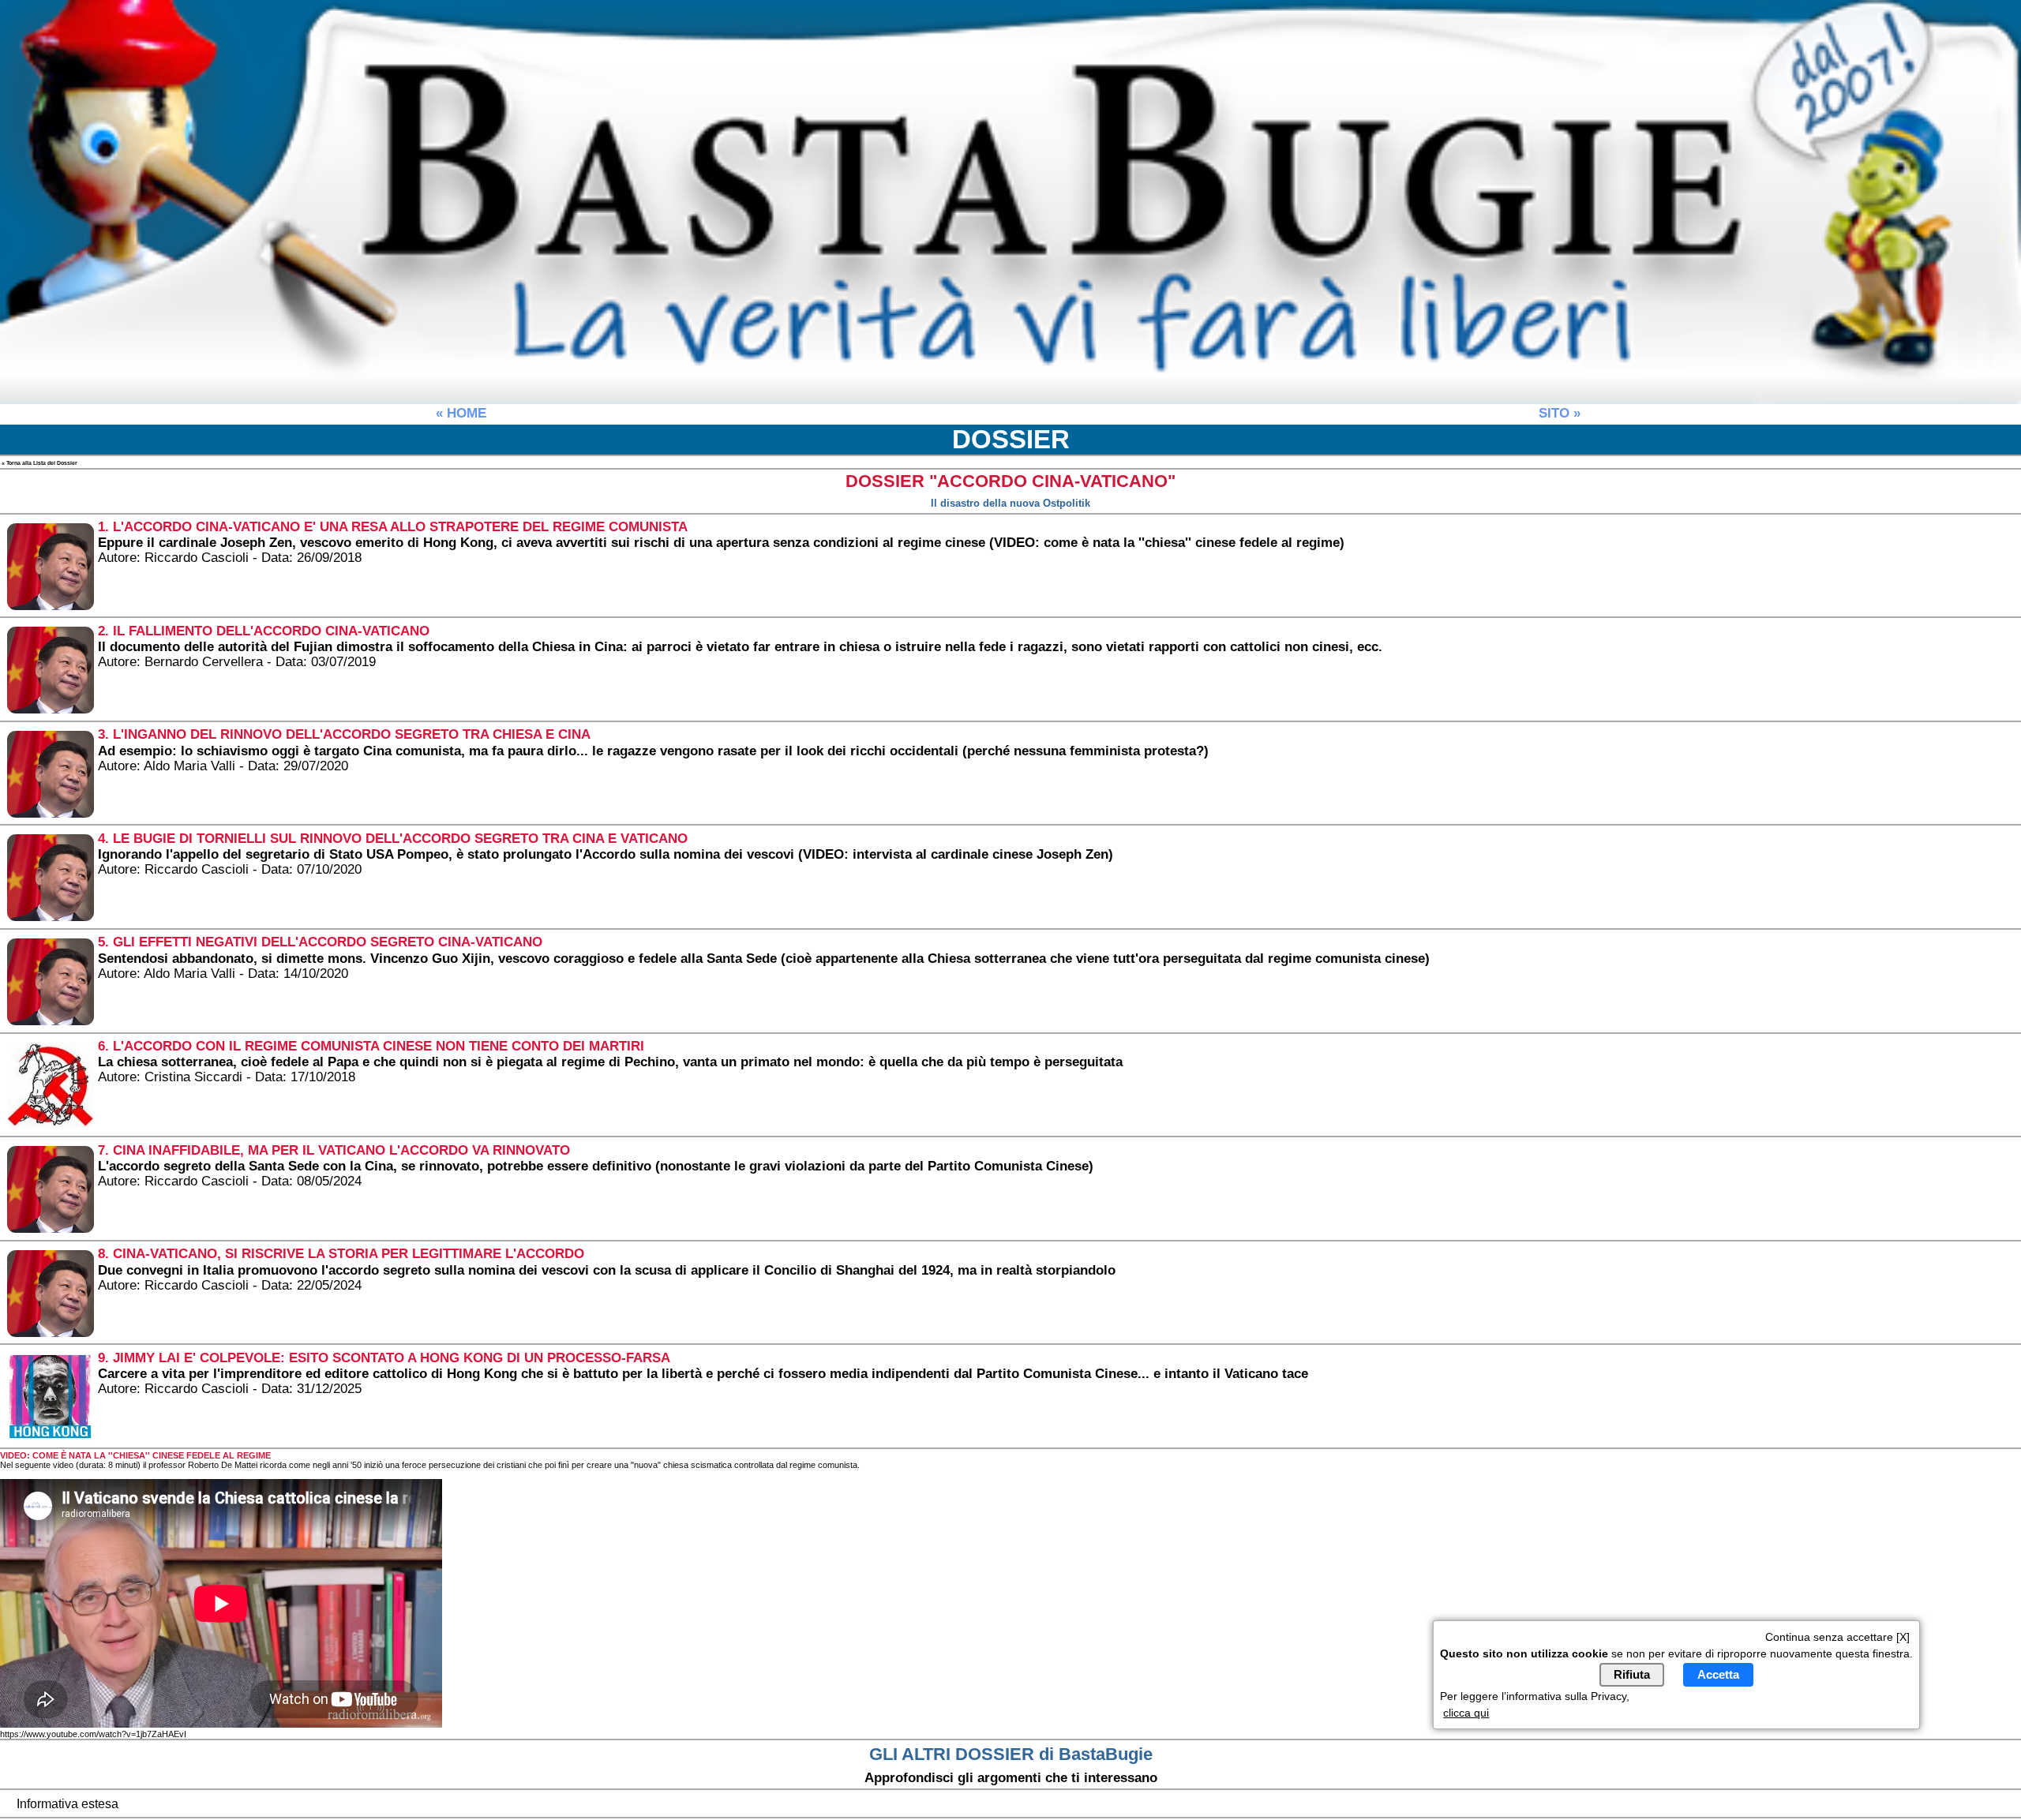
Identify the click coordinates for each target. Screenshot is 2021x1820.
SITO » (1560, 413)
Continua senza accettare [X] (1837, 1637)
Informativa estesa (67, 1804)
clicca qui (1466, 1712)
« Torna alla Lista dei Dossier (39, 463)
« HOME (461, 413)
